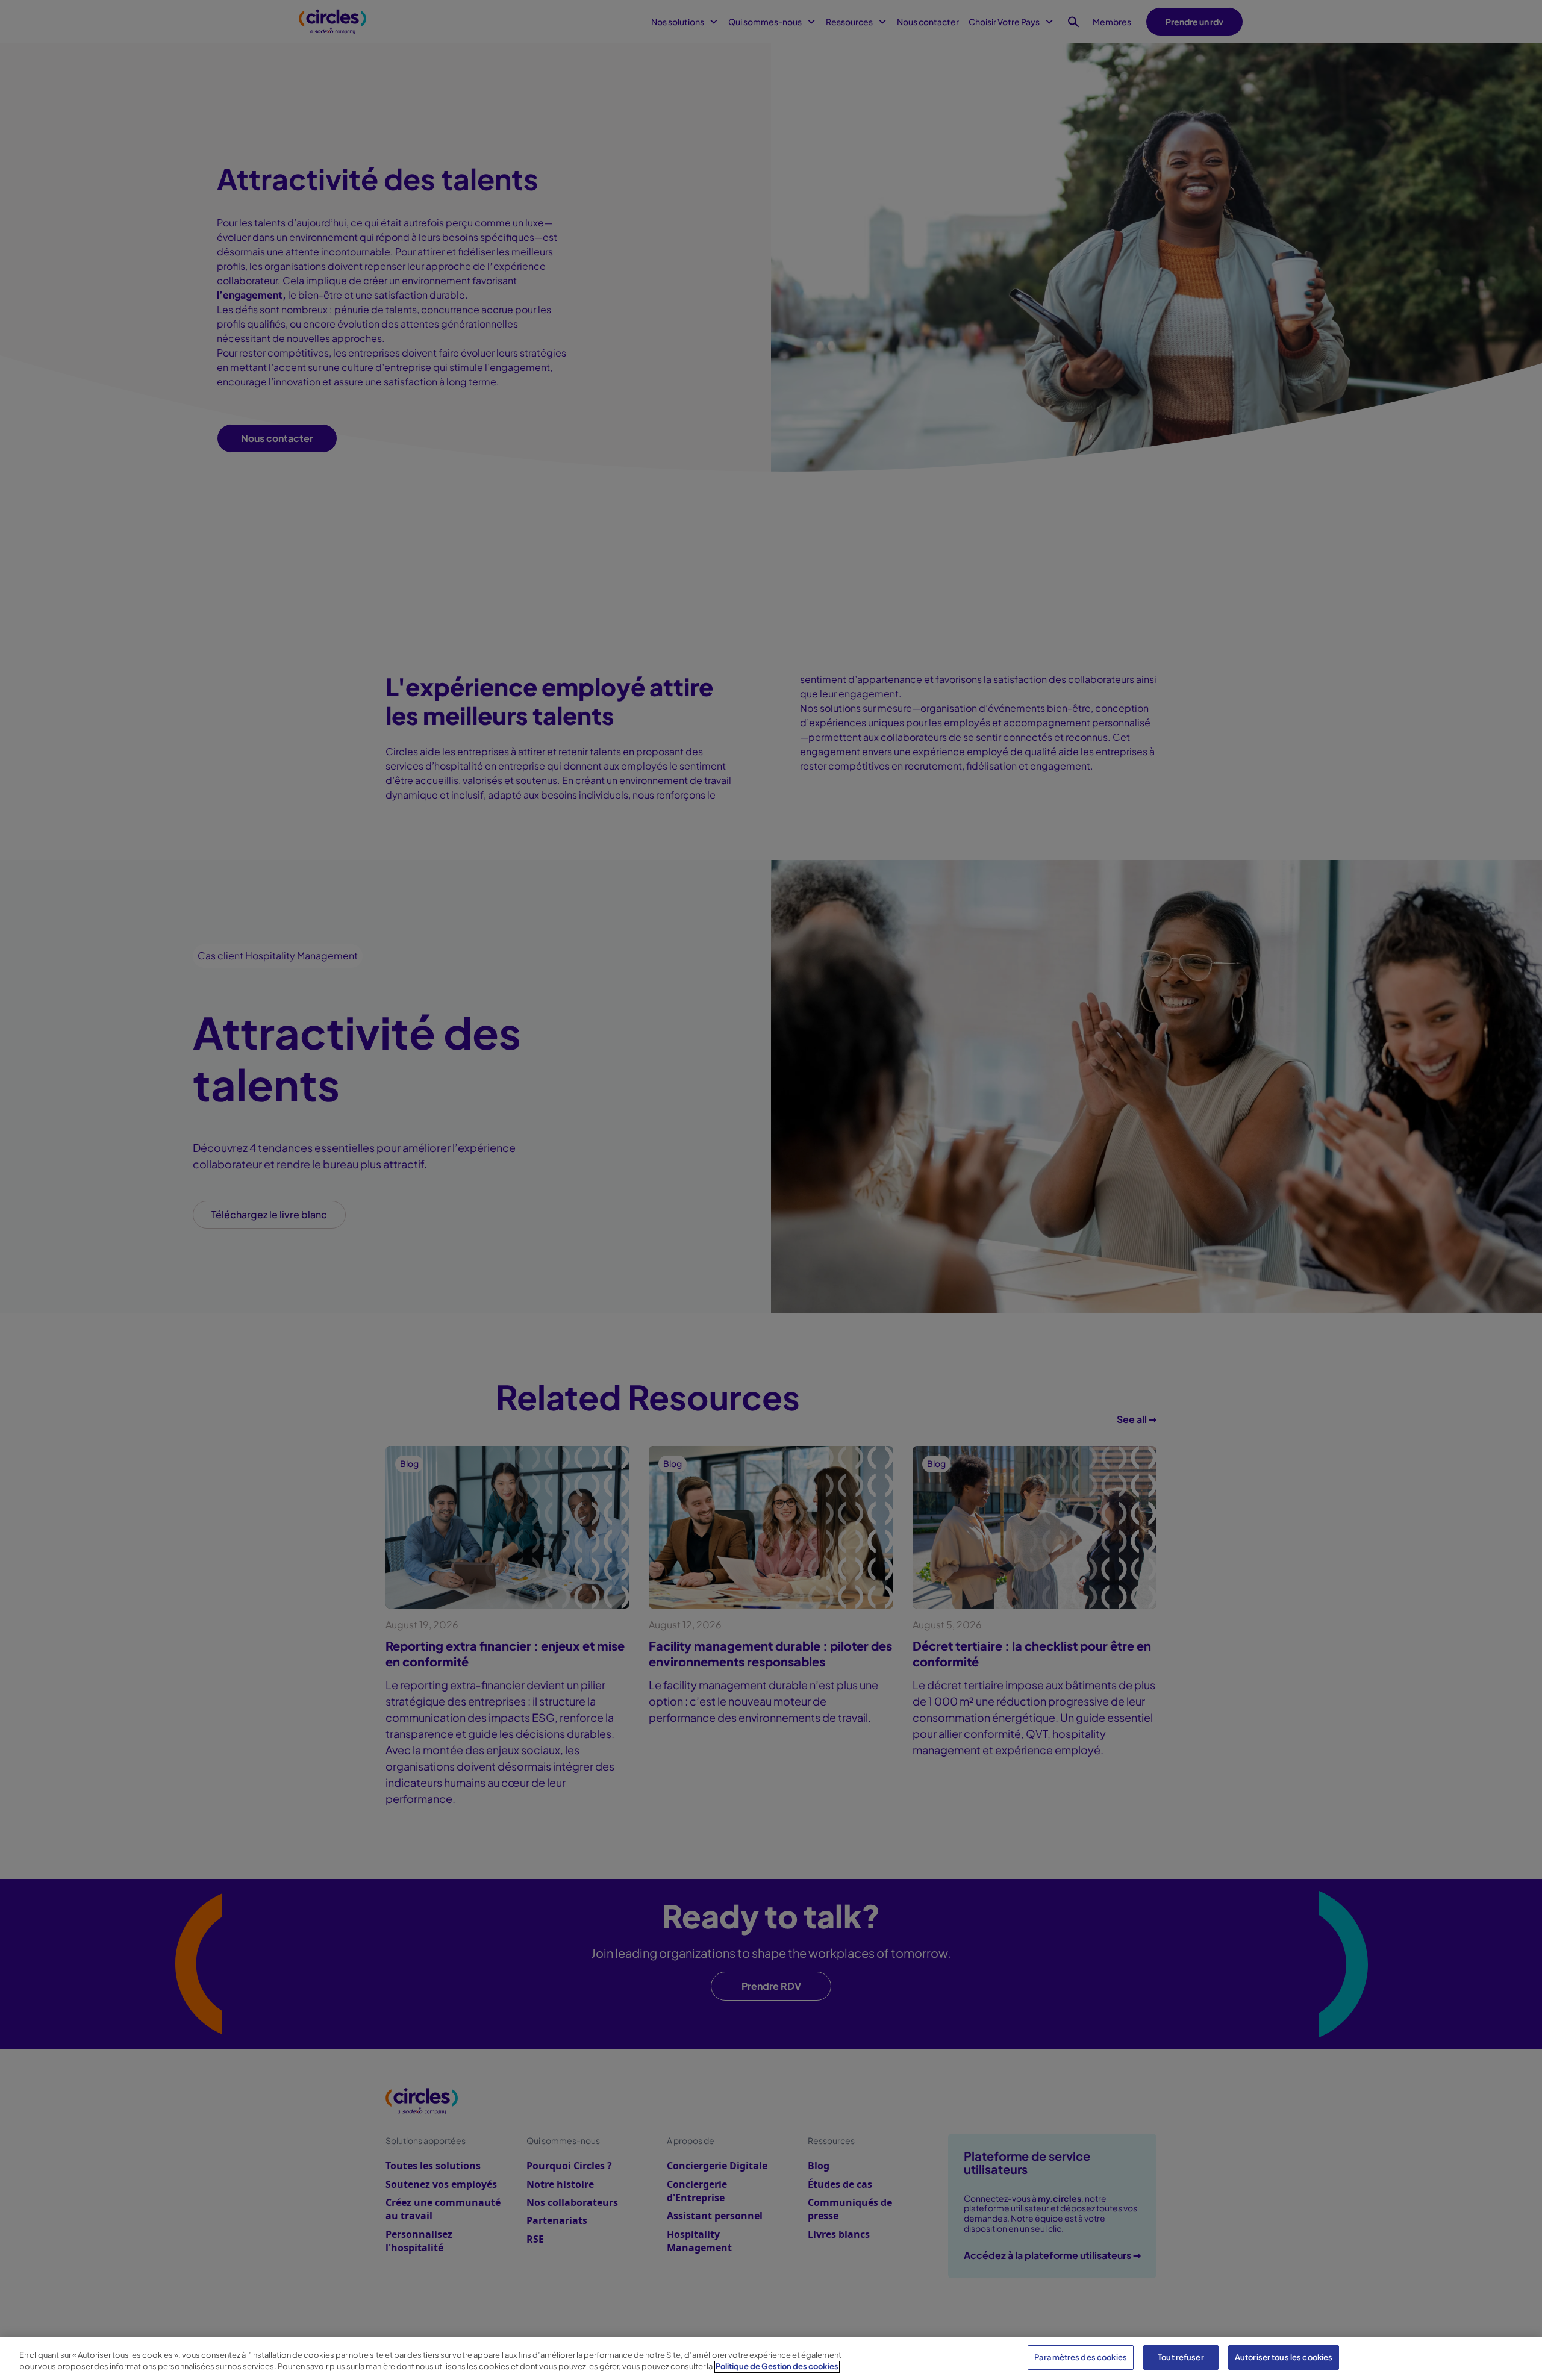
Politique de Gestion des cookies (777, 2367)
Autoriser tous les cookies (1284, 2357)
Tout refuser (1181, 2357)
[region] (771, 2359)
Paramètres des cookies (1081, 2357)
